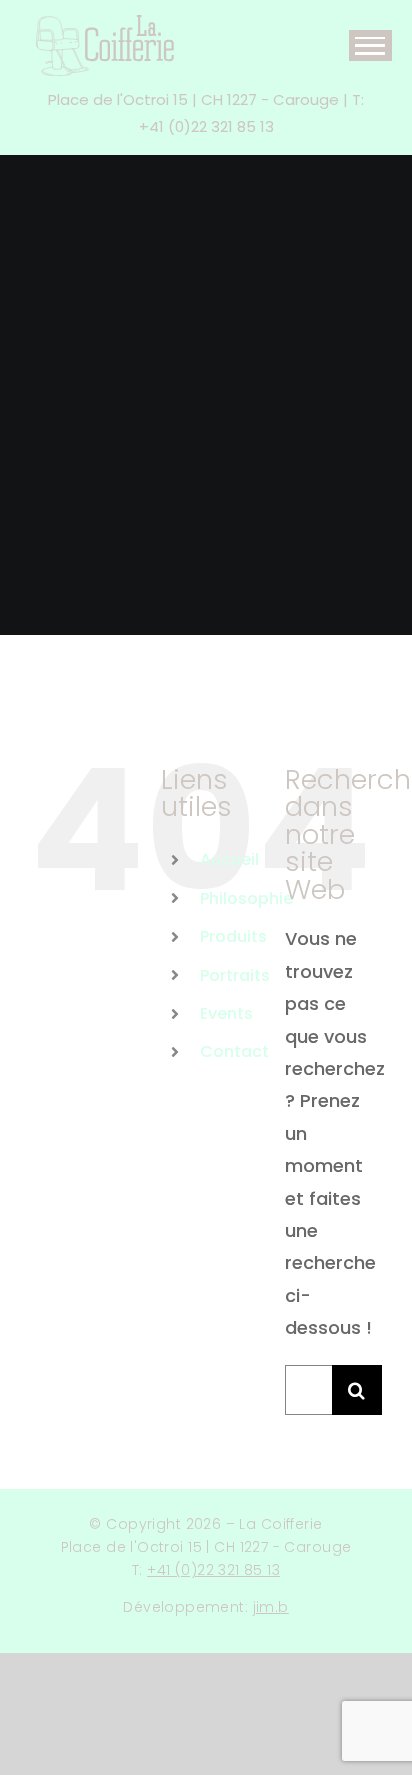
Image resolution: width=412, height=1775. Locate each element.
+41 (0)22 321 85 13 (213, 1570)
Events (226, 1013)
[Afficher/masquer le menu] (370, 45)
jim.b (271, 1607)
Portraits (235, 975)
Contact (234, 1051)
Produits (233, 936)
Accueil (229, 859)
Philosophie (246, 898)
